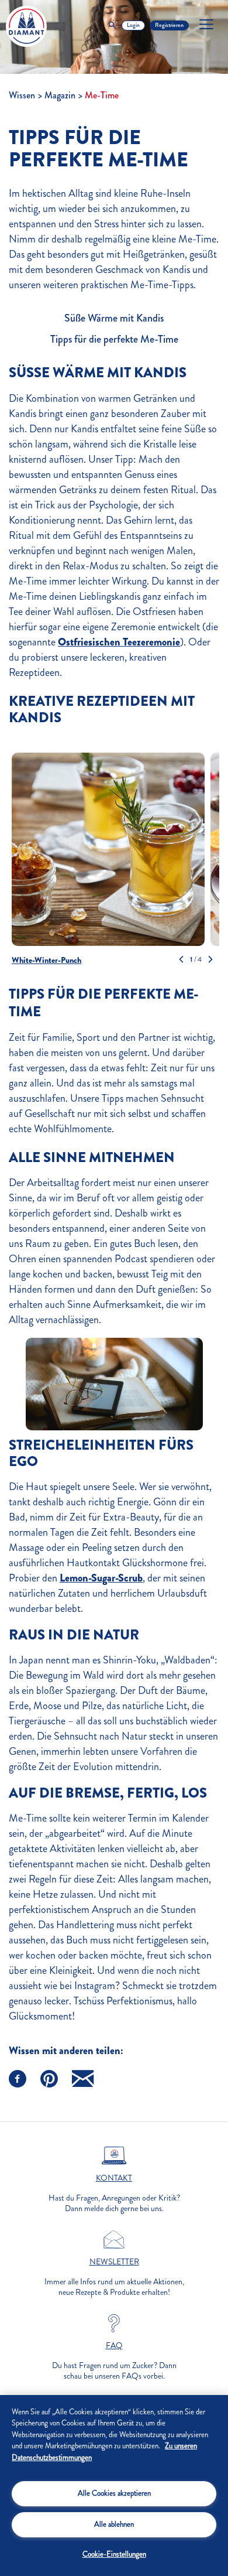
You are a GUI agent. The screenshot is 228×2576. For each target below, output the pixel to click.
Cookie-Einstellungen (114, 2554)
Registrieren (169, 25)
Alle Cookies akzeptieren (114, 2493)
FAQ (114, 2346)
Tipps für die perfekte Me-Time (114, 339)
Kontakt (114, 2178)
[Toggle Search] (112, 25)
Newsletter (114, 2262)
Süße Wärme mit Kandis (114, 318)
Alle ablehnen (114, 2524)
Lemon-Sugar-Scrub (101, 1578)
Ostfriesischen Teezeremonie (119, 642)
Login (133, 25)
